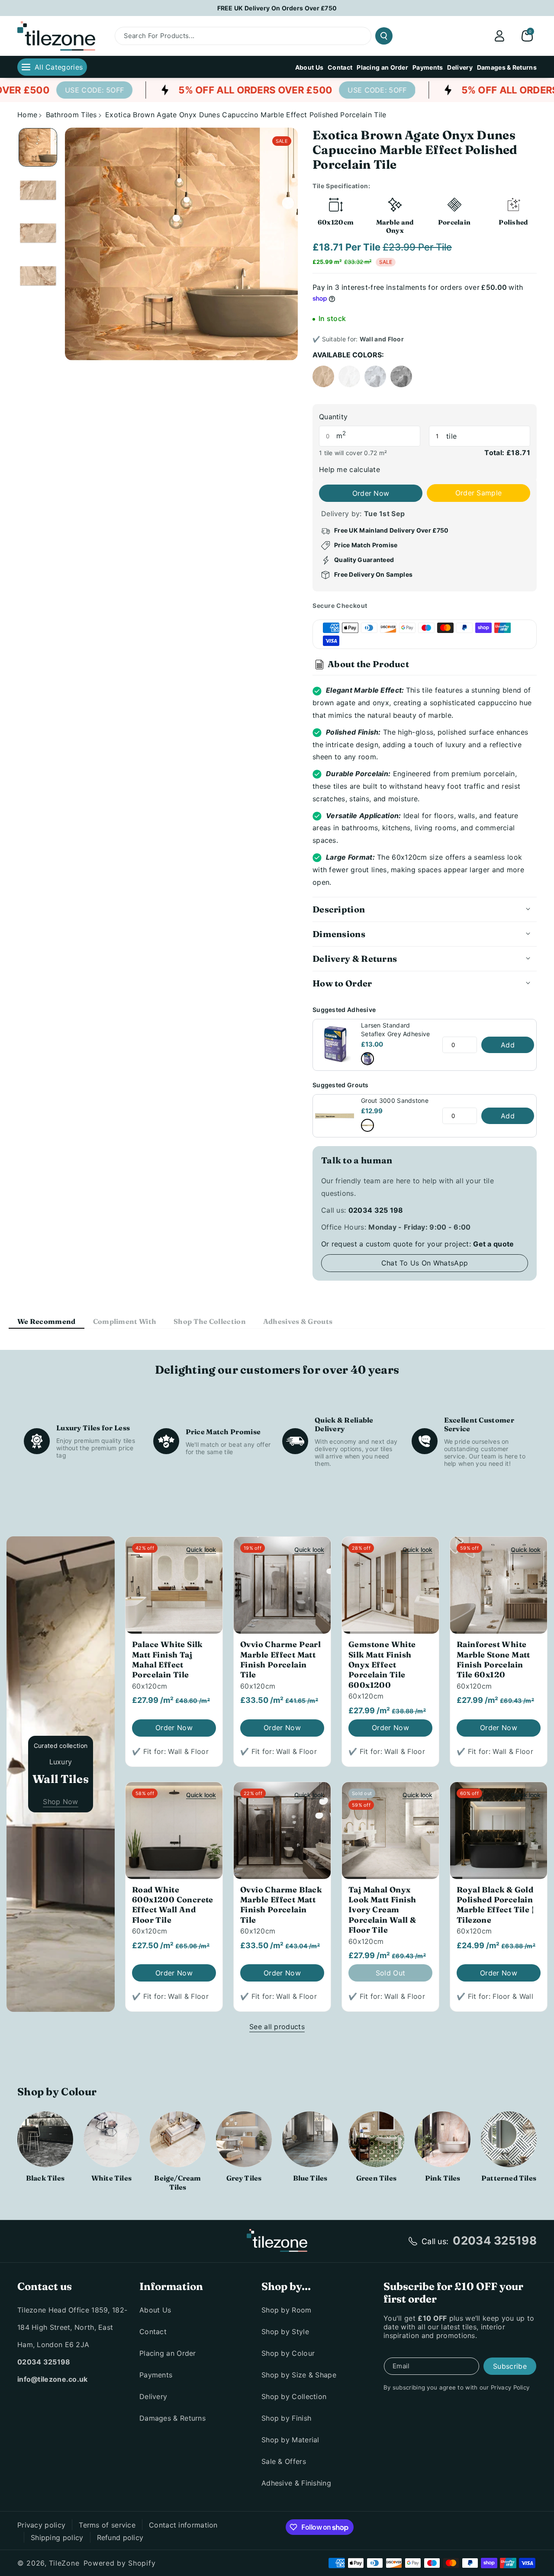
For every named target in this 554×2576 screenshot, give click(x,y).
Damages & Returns (172, 2418)
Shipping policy (57, 2537)
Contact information (183, 2525)
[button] (527, 36)
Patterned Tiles (509, 2178)
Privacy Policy (510, 2387)
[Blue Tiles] (310, 2139)
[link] (66, 90)
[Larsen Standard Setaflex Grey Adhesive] (367, 1059)
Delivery (153, 2396)
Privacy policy (41, 2525)
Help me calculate (349, 469)
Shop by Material (290, 2440)
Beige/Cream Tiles (177, 2183)
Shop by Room (287, 2310)
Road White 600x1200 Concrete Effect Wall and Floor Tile (173, 1905)
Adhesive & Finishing (296, 2483)
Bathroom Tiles (71, 115)
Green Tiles (376, 2178)
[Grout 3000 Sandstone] (367, 1125)
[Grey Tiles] (244, 2139)
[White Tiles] (111, 2139)
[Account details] (499, 36)
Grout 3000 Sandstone (395, 1100)
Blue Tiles (310, 2178)
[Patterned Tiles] (509, 2139)
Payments (156, 2375)
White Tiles (111, 2178)
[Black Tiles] (45, 2139)
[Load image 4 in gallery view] (38, 276)
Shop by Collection (294, 2396)
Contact (153, 2332)
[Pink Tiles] (443, 2139)
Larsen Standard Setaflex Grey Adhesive (396, 1029)
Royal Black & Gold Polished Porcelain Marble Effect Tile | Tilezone (495, 1905)
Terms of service (107, 2525)
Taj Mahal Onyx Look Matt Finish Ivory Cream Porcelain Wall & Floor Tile (382, 1910)
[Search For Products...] (384, 36)
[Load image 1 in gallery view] (38, 147)
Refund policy (120, 2537)
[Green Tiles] (376, 2139)
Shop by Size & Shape (299, 2375)
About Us (155, 2310)
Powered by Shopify (120, 2563)
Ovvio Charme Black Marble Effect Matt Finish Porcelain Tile (281, 1905)
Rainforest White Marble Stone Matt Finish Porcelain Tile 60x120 (493, 1659)
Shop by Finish (286, 2418)
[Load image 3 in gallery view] (38, 233)
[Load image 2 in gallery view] (38, 190)
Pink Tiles (443, 2178)
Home (27, 115)
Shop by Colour (288, 2353)
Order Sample (479, 493)
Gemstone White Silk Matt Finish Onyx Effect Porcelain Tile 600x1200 (382, 1665)
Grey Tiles (244, 2178)
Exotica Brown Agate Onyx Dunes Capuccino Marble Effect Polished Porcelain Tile (246, 115)
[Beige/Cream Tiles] (178, 2139)
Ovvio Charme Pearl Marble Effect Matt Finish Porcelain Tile (280, 1659)
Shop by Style (285, 2332)
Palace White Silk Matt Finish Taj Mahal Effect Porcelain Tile (167, 1659)
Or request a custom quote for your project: (418, 1244)
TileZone (64, 2563)
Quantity (333, 417)
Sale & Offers (284, 2461)
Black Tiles (45, 2178)
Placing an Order (168, 2353)
